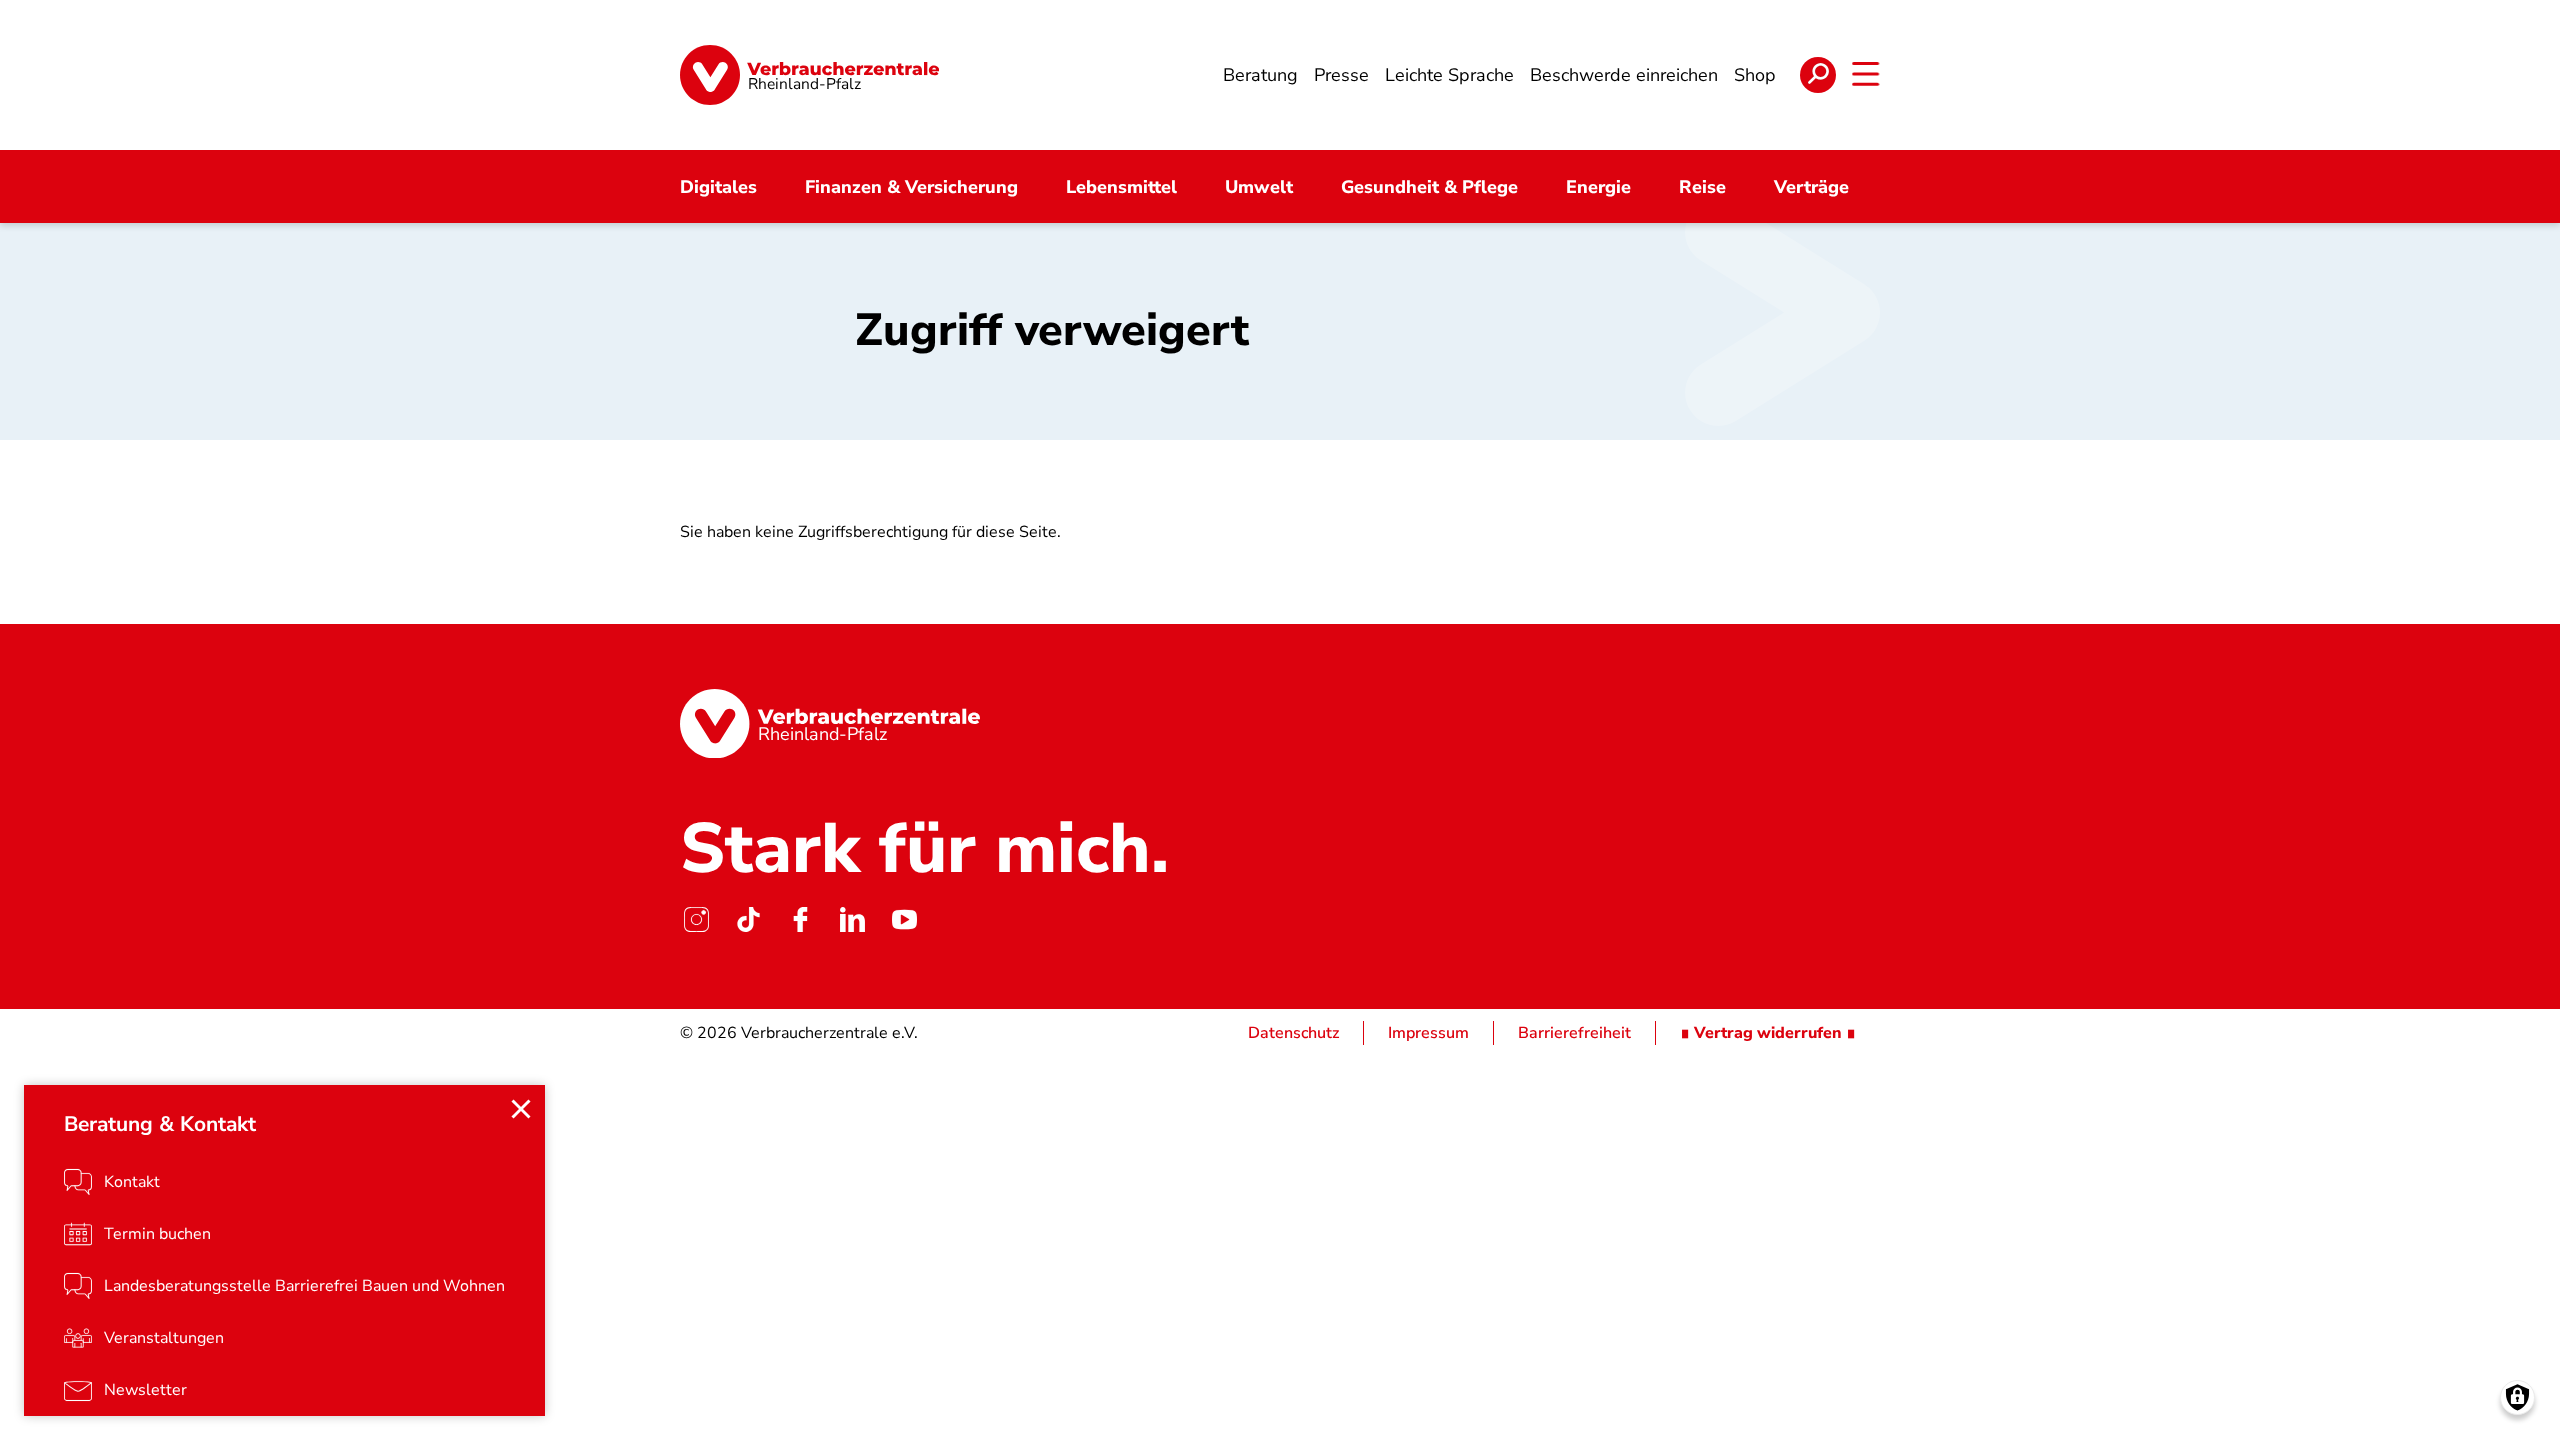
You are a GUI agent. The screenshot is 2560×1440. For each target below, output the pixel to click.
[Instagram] (696, 919)
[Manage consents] (2517, 1397)
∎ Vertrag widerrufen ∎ (1768, 1033)
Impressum (1428, 1033)
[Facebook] (800, 919)
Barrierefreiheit (1574, 1033)
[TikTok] (748, 919)
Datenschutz (1293, 1033)
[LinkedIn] (852, 919)
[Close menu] (521, 1109)
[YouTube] (904, 919)
